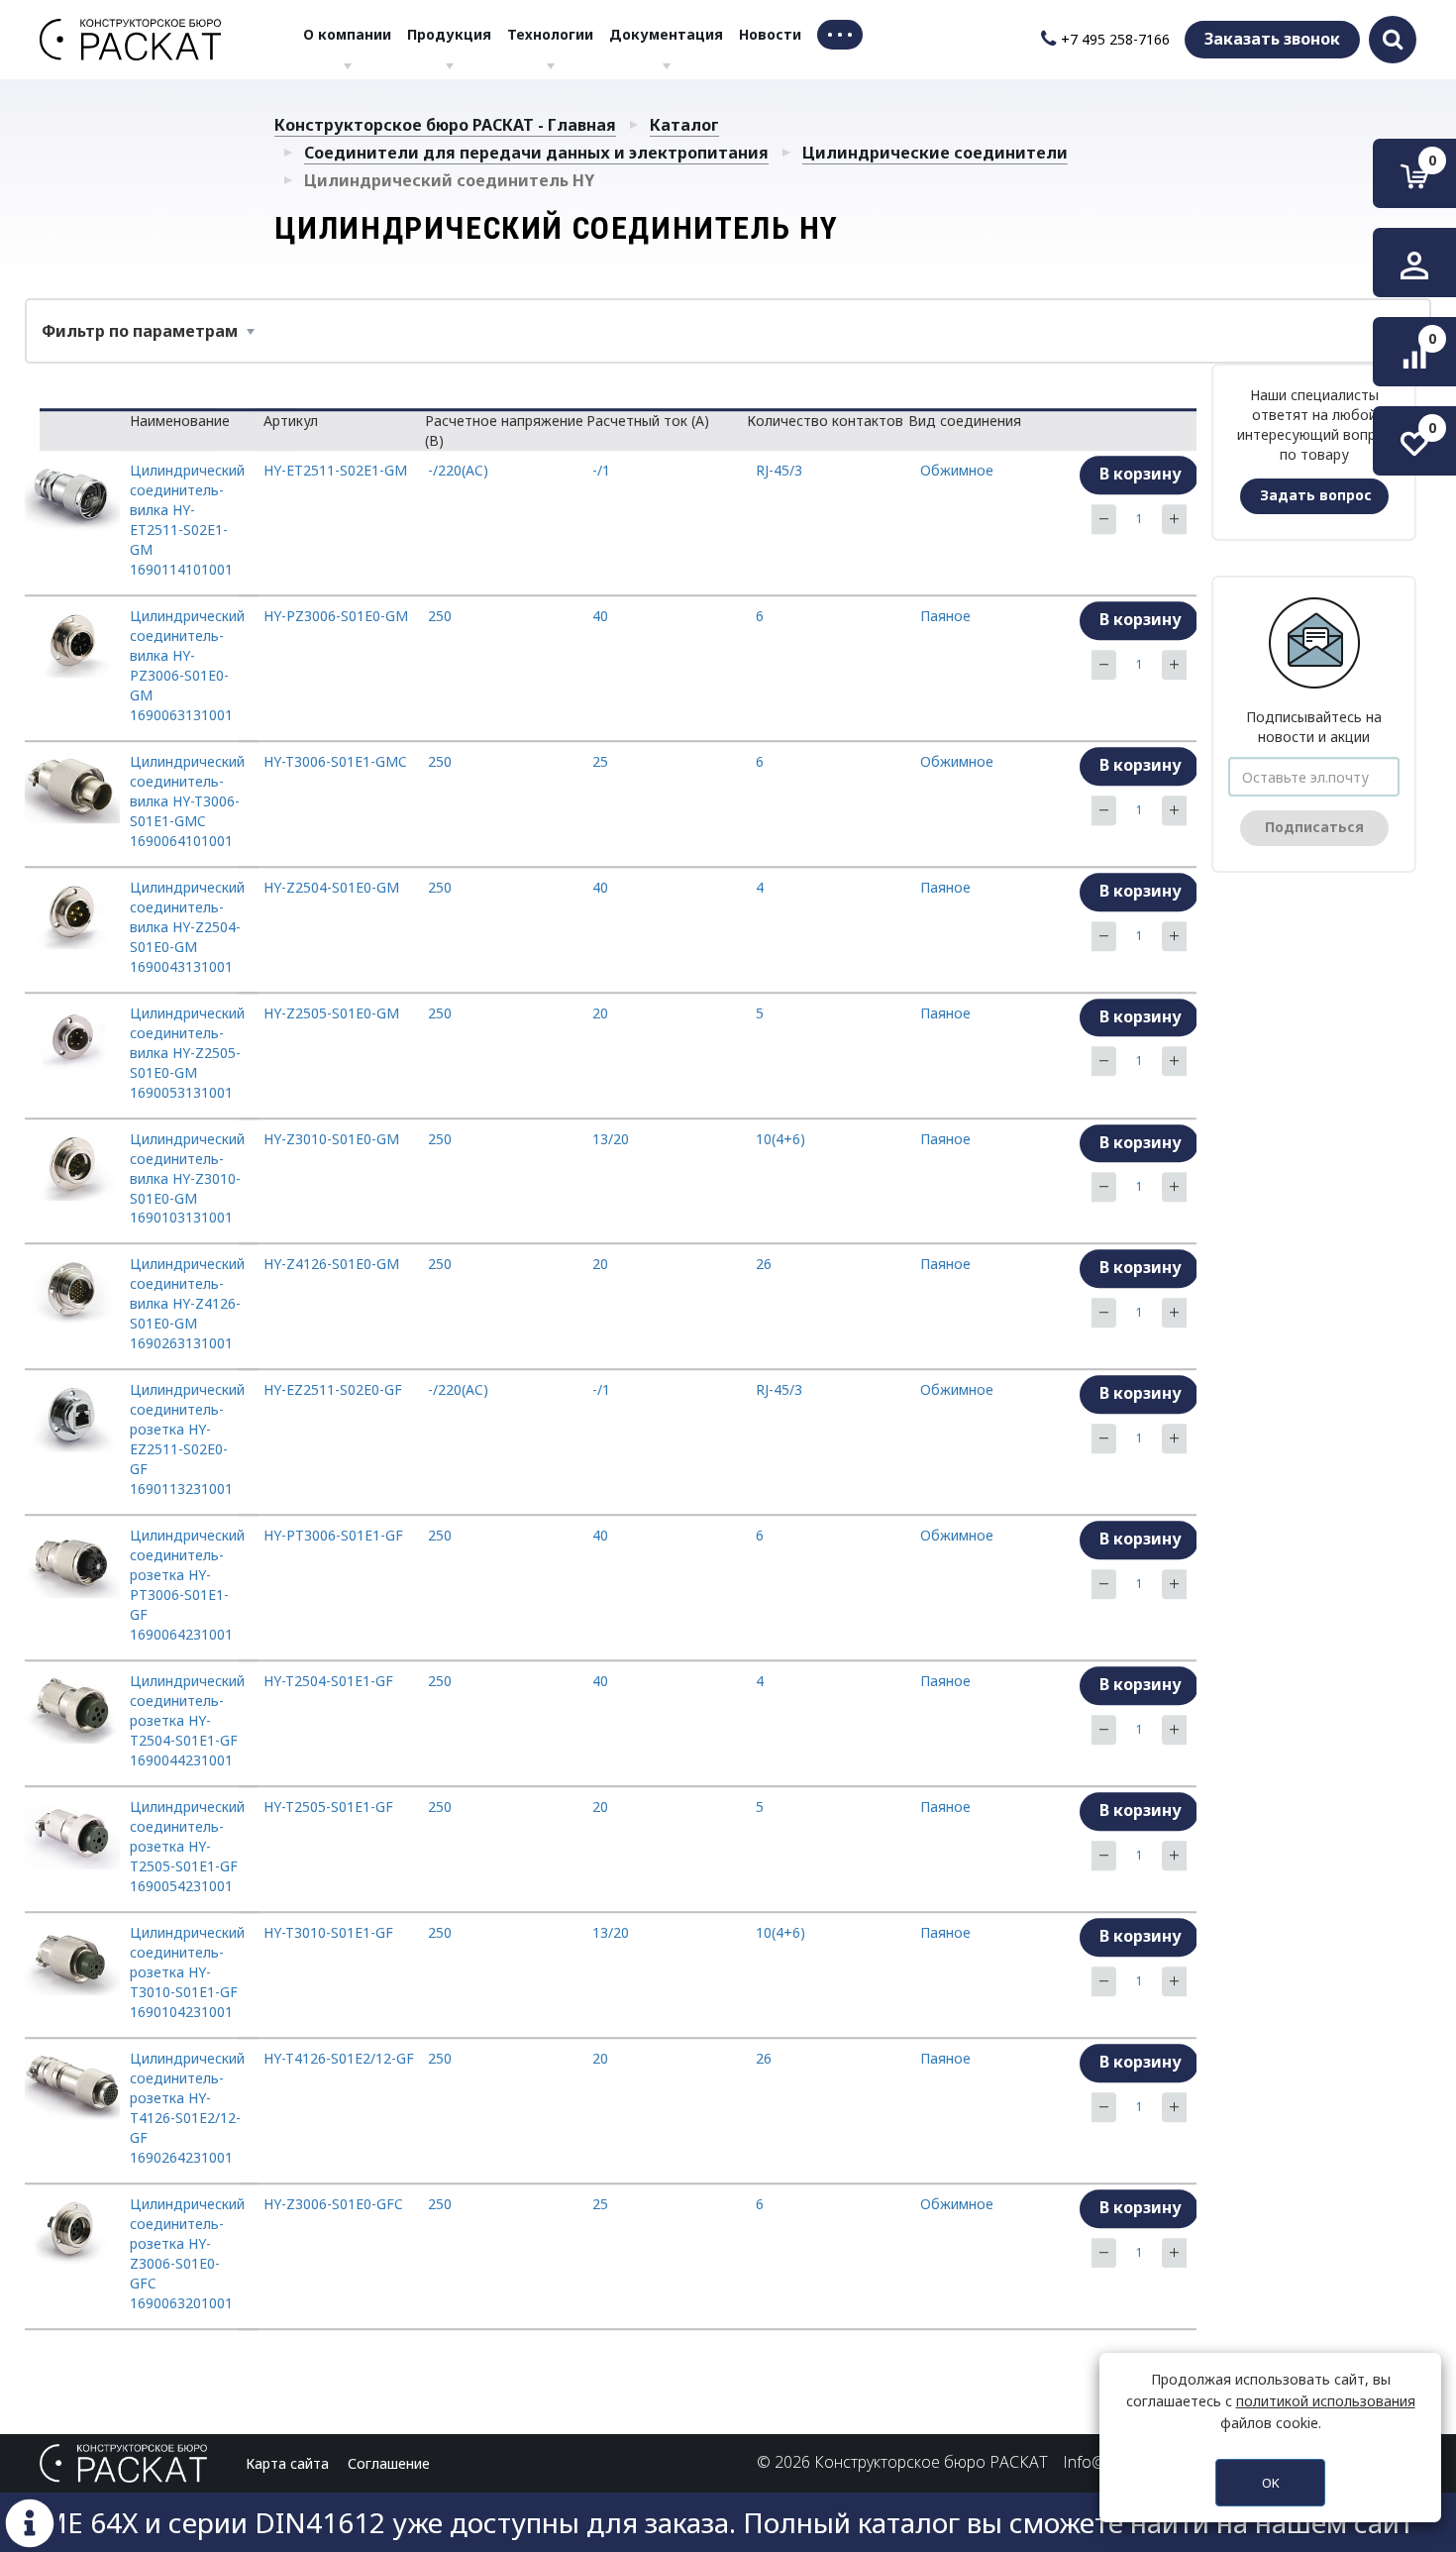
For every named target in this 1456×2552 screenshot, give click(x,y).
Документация (666, 34)
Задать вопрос (1316, 495)
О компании (347, 34)
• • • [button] (840, 34)
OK (1271, 2483)
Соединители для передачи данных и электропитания (536, 153)
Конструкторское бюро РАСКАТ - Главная (445, 125)
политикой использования (1326, 2401)
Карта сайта (287, 2463)
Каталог (684, 125)
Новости (770, 34)
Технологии (550, 34)
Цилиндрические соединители (935, 153)
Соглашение (389, 2463)
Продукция (449, 34)
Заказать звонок (1272, 39)
